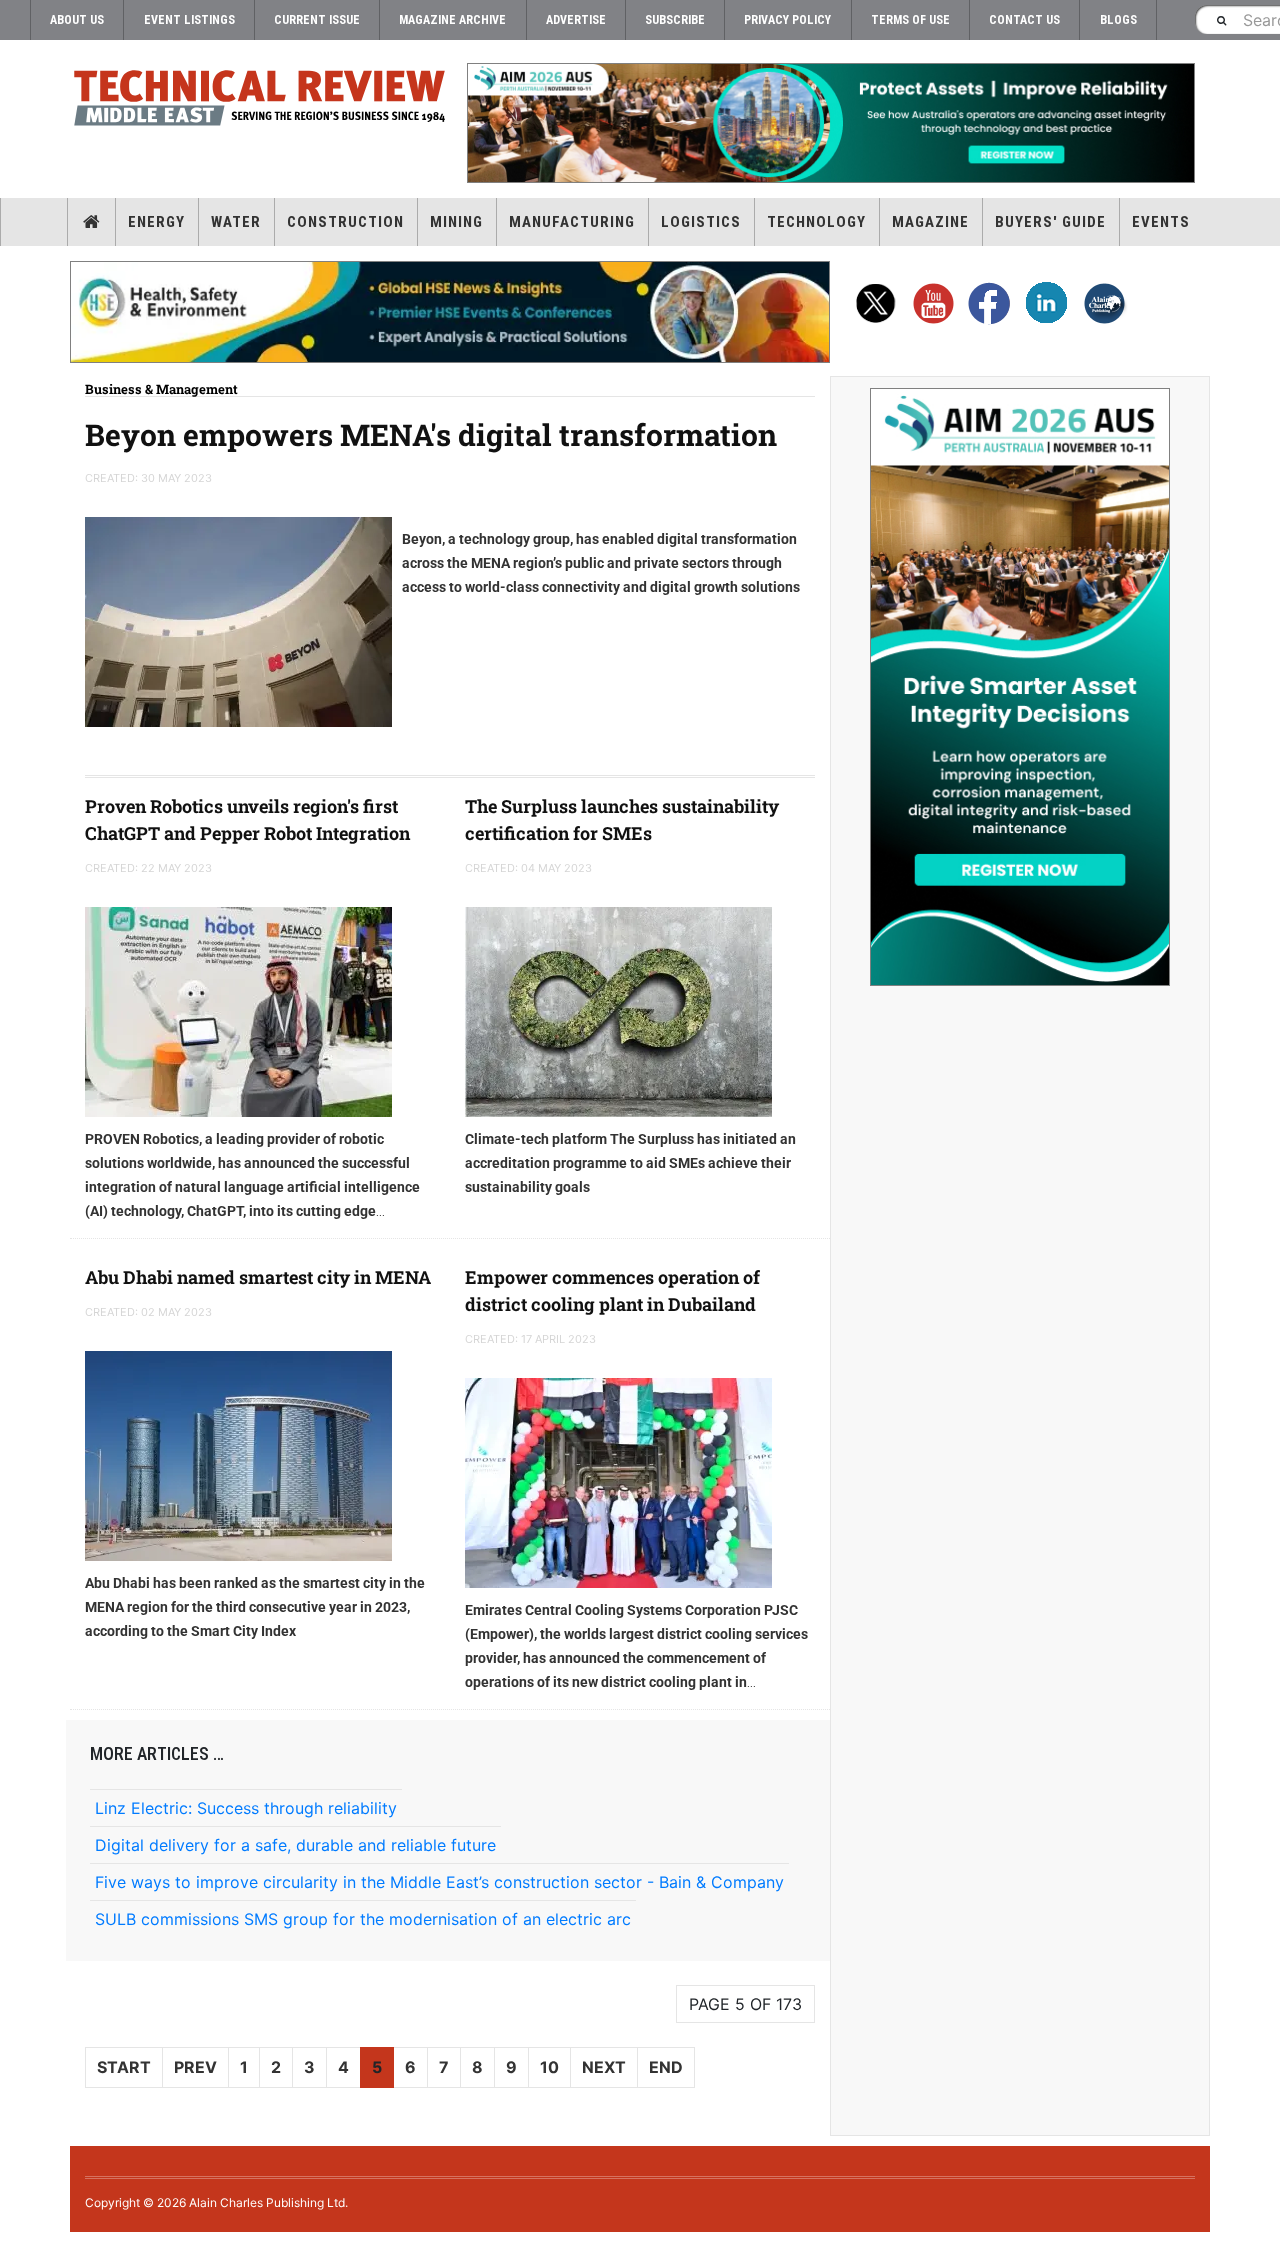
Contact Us (1024, 20)
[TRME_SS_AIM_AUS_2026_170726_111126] (1020, 687)
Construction (345, 222)
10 (549, 2067)
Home (91, 222)
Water (236, 222)
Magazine (930, 222)
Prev (195, 2067)
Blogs (1118, 20)
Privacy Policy (787, 20)
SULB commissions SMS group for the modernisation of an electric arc (363, 1919)
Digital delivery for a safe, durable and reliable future (295, 1845)
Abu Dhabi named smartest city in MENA (258, 1277)
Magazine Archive (452, 20)
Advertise (576, 20)
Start (124, 2067)
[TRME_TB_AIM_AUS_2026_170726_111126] (830, 123)
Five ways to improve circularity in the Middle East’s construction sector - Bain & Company (439, 1882)
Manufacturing (572, 222)
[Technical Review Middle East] (260, 101)
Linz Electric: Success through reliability (246, 1808)
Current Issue (317, 20)
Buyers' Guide (1050, 222)
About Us (77, 20)
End (666, 2067)
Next (604, 2067)
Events (1161, 222)
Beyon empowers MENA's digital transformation (431, 434)
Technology (816, 222)
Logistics (701, 222)
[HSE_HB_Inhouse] (450, 312)
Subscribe (675, 20)
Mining (456, 222)
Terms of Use (910, 20)
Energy (156, 222)
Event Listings (189, 20)
